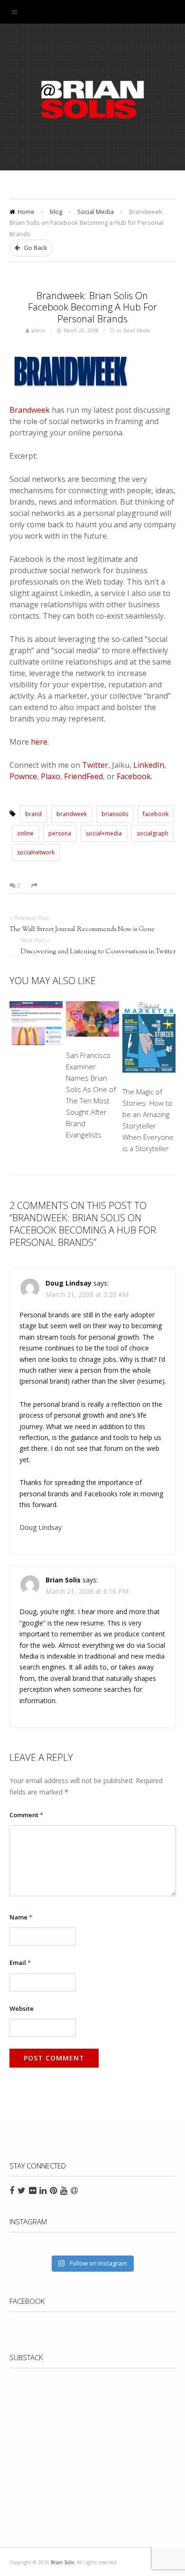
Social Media (96, 212)
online (25, 833)
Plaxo (51, 776)
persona (60, 833)
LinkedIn (149, 765)
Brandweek (30, 410)
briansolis (115, 814)
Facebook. (134, 776)
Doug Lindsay (41, 1527)
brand (33, 814)
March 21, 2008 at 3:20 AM (87, 1294)
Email (20, 1963)
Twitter (95, 765)
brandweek (72, 814)
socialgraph (153, 833)
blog (56, 212)
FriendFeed (83, 776)
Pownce (23, 776)
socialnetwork (36, 852)
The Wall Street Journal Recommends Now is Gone (82, 930)
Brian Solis (92, 99)
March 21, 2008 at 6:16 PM (87, 1591)
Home (26, 212)
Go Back (35, 248)
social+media (104, 833)
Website (22, 2008)
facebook (156, 814)
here (39, 742)
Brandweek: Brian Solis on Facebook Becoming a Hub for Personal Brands (92, 307)
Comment (26, 1815)
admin (38, 330)
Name (21, 1917)
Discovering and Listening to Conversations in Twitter (98, 952)
